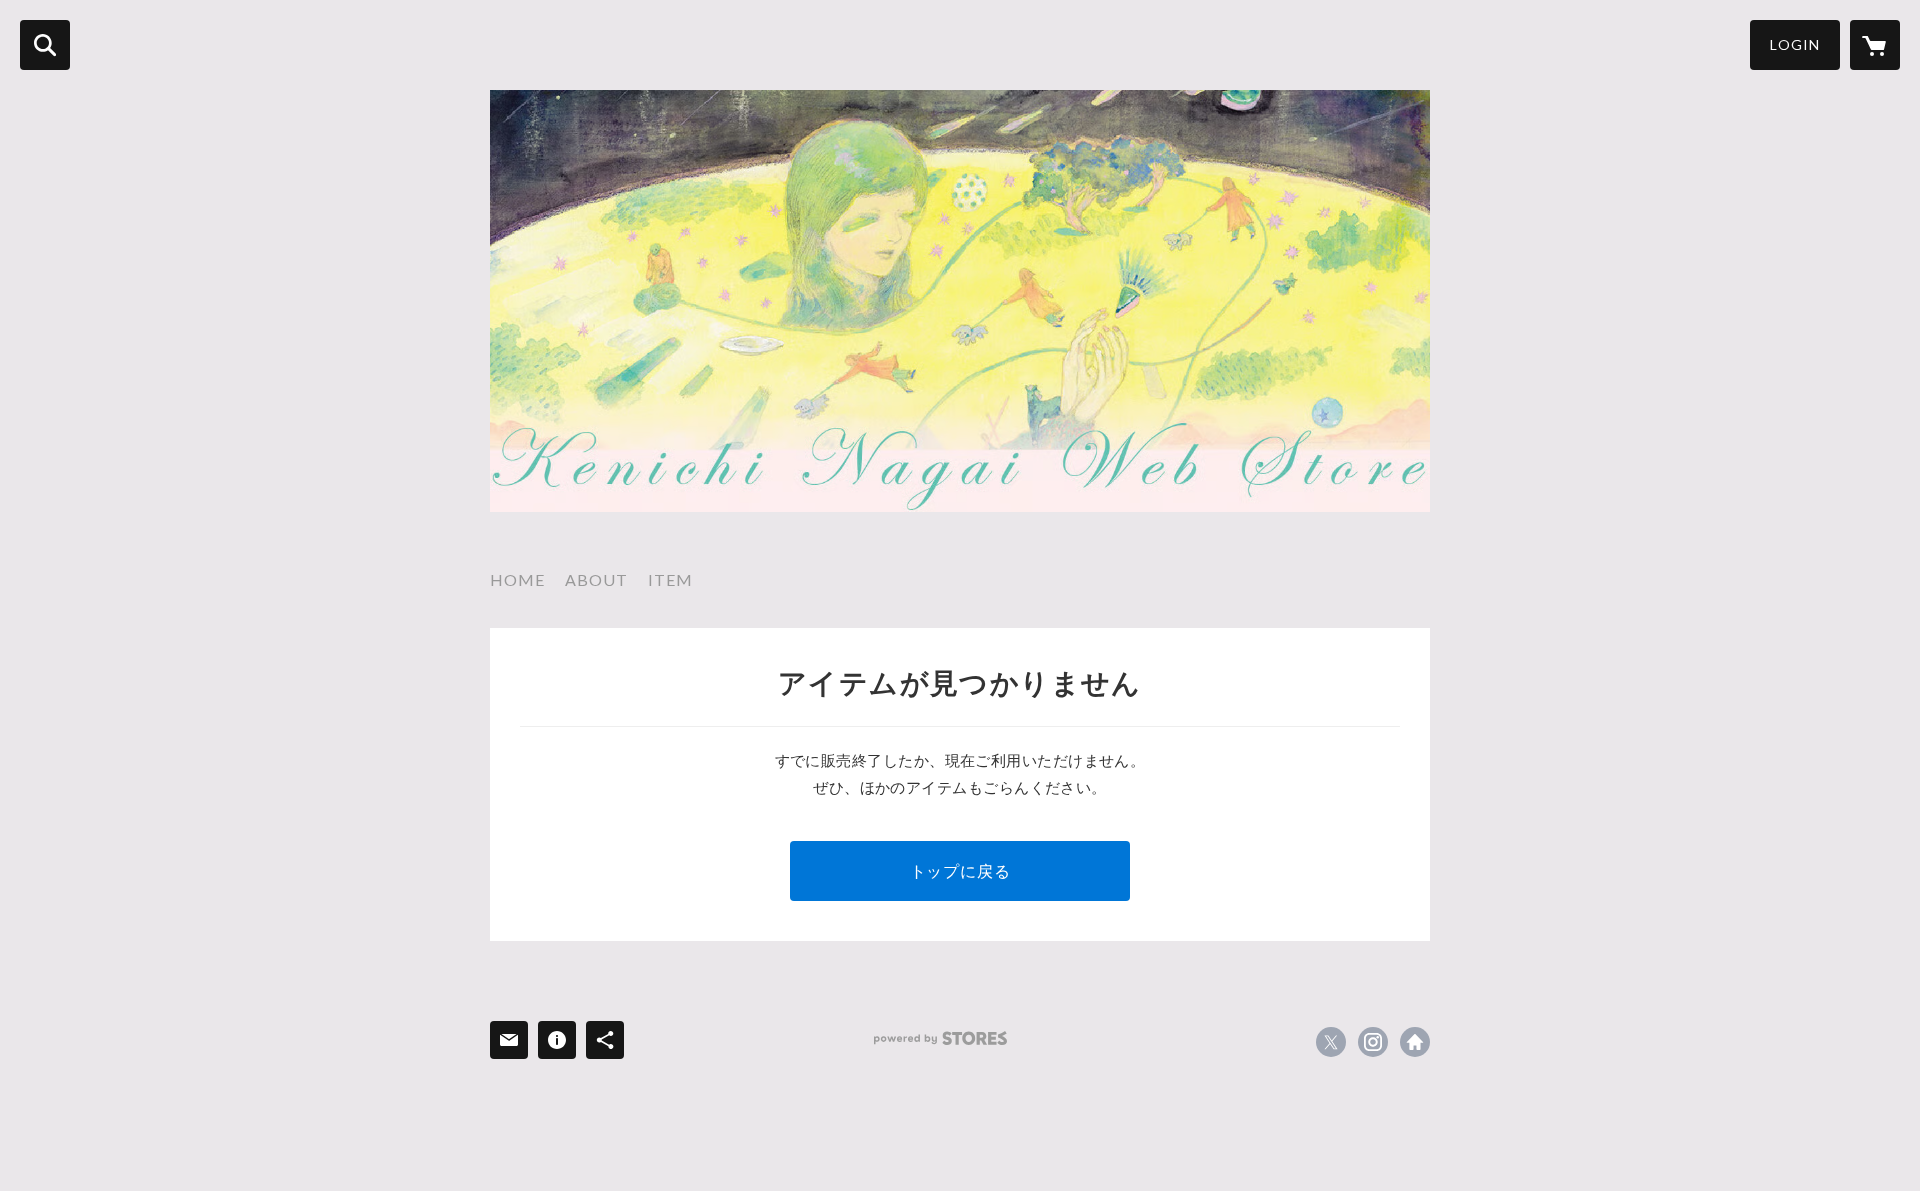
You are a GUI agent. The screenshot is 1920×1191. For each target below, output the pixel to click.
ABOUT (596, 579)
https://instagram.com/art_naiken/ (1373, 1042)
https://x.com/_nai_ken (1331, 1042)
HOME (517, 579)
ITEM (670, 579)
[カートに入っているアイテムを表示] (1875, 45)
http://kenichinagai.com (1415, 1042)
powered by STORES (940, 1038)
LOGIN (1795, 44)
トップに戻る (960, 870)
